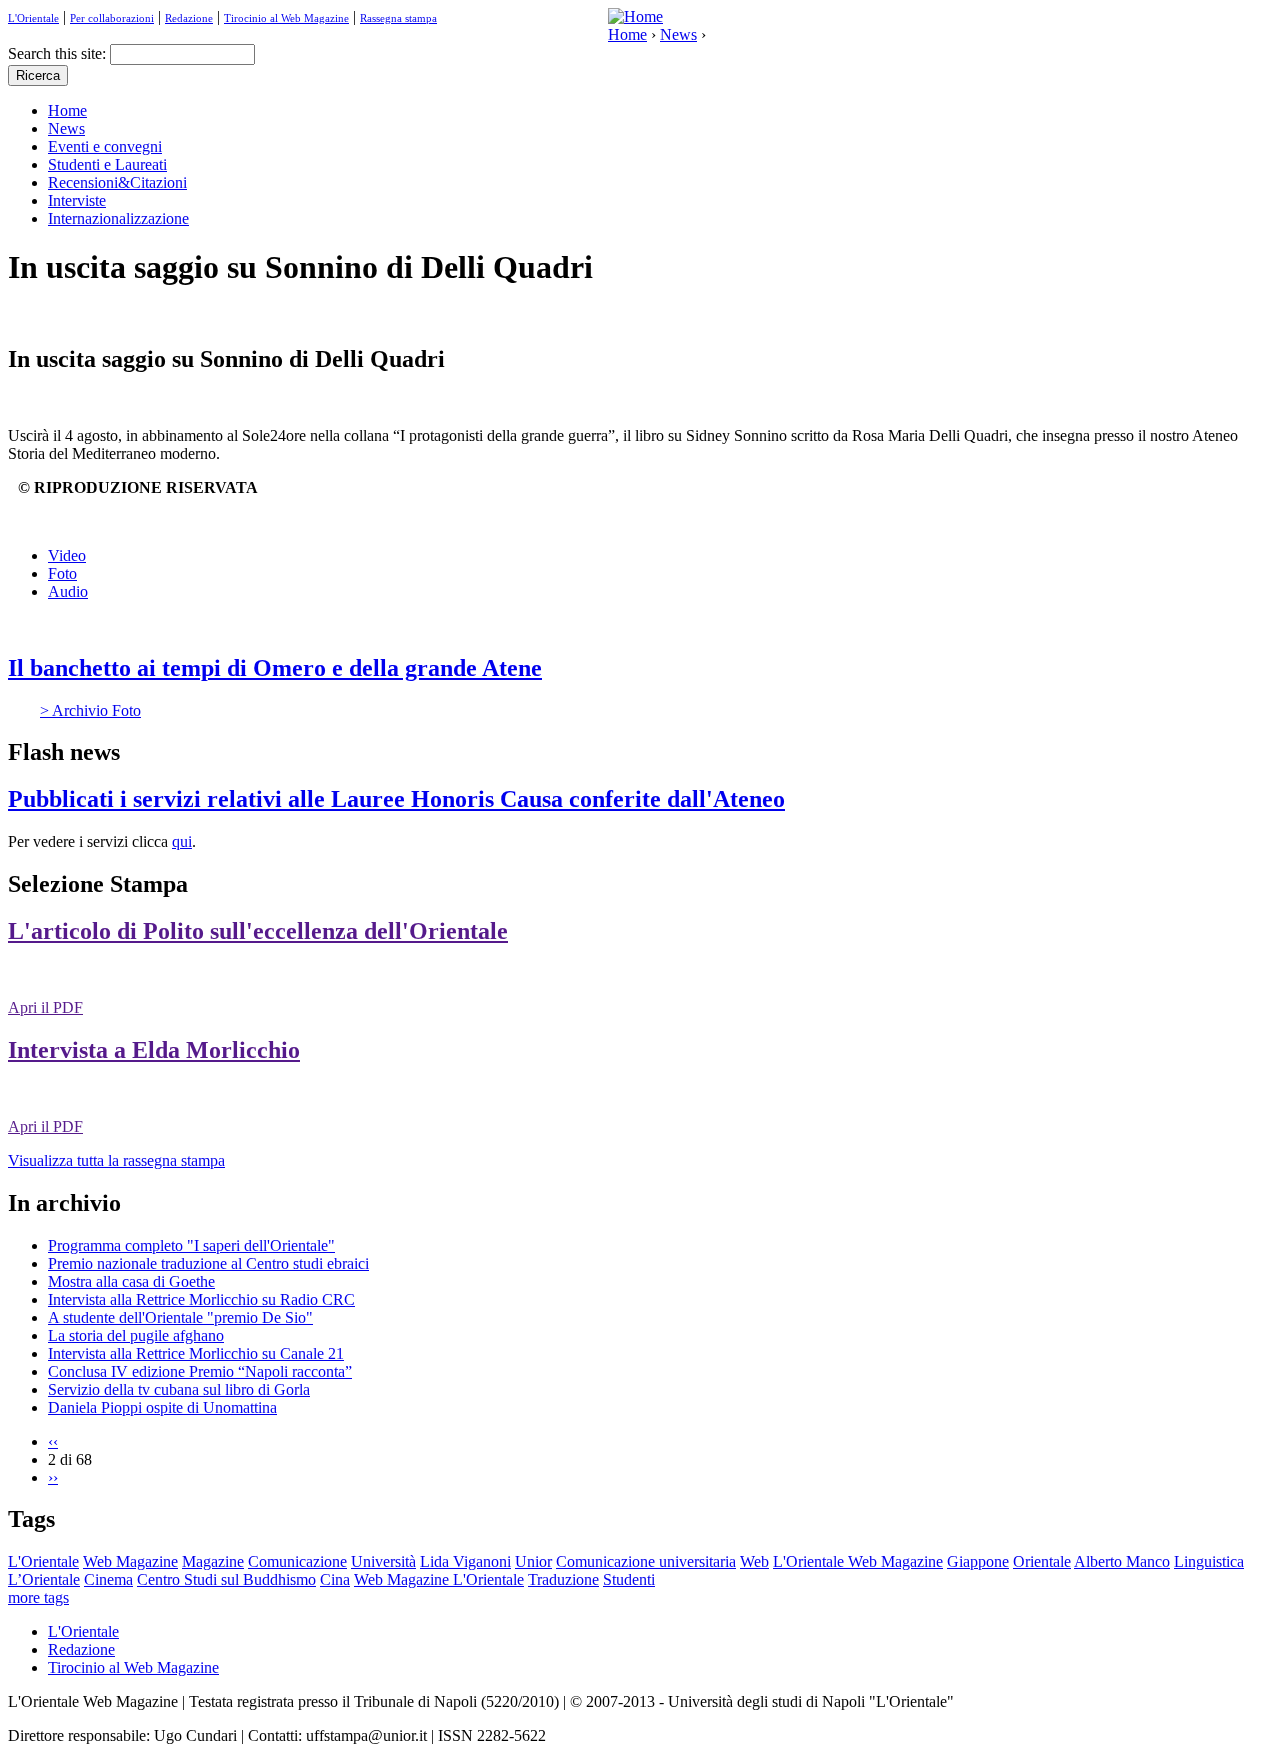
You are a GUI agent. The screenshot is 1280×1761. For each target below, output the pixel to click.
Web (754, 1561)
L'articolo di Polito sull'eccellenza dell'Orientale (258, 931)
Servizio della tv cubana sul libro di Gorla (179, 1389)
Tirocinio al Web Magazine (286, 18)
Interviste (77, 200)
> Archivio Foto (90, 710)
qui (182, 841)
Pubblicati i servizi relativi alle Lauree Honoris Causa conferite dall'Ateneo (396, 799)
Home (627, 34)
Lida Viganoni (465, 1561)
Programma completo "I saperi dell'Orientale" (191, 1245)
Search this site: (59, 53)
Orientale (1042, 1561)
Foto (62, 573)
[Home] (635, 16)
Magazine (213, 1561)
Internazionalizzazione (118, 218)
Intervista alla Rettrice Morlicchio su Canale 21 (196, 1353)
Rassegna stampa (398, 18)
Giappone (978, 1561)
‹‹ (53, 1441)
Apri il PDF (45, 1007)
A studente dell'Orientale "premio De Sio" (180, 1317)
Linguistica (1209, 1561)
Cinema (108, 1579)
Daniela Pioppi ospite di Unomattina (162, 1407)
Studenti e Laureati (107, 164)
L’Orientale (44, 1579)
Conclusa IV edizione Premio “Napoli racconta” (200, 1371)
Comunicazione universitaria (646, 1561)
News (678, 34)
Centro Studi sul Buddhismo (226, 1579)
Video (67, 555)
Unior (533, 1561)
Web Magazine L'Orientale (439, 1579)
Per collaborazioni (112, 18)
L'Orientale (33, 18)
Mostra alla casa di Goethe (131, 1281)
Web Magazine (130, 1561)
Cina (335, 1579)
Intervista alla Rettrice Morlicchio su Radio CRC (201, 1299)
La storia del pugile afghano (136, 1335)
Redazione (189, 18)
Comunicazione (297, 1561)
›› (53, 1477)
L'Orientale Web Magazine (858, 1561)
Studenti (629, 1579)
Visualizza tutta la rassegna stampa (116, 1160)
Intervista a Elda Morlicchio (154, 1050)
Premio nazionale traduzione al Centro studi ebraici (208, 1263)
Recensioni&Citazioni (117, 182)
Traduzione (563, 1579)
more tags (38, 1597)
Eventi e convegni (105, 146)
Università (383, 1561)
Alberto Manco (1122, 1561)
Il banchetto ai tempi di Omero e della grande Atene (275, 668)
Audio (68, 591)
